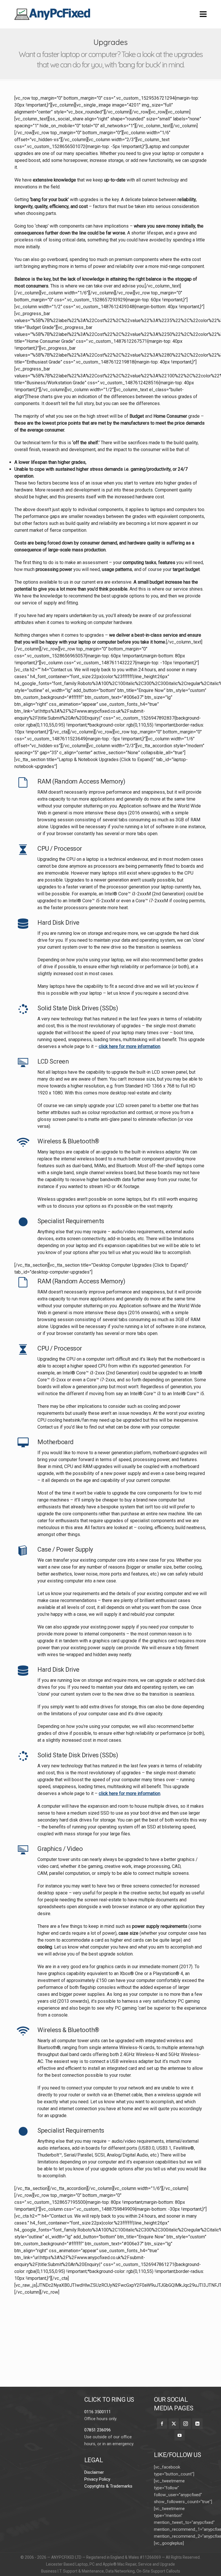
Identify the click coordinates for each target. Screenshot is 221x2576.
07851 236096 (98, 2430)
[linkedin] (197, 2424)
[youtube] (180, 2435)
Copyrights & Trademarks (108, 2486)
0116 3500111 (98, 2412)
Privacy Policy (97, 2479)
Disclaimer (94, 2472)
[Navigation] (203, 14)
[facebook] (162, 2424)
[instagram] (186, 2424)
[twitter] (174, 2424)
